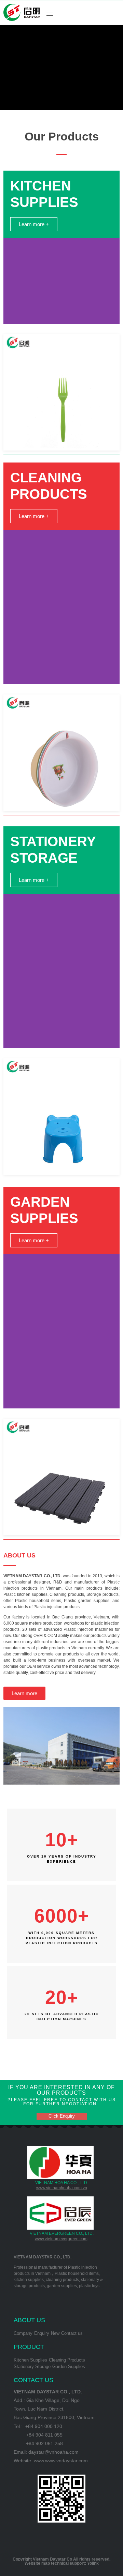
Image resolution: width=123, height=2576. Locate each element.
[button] (34, 224)
